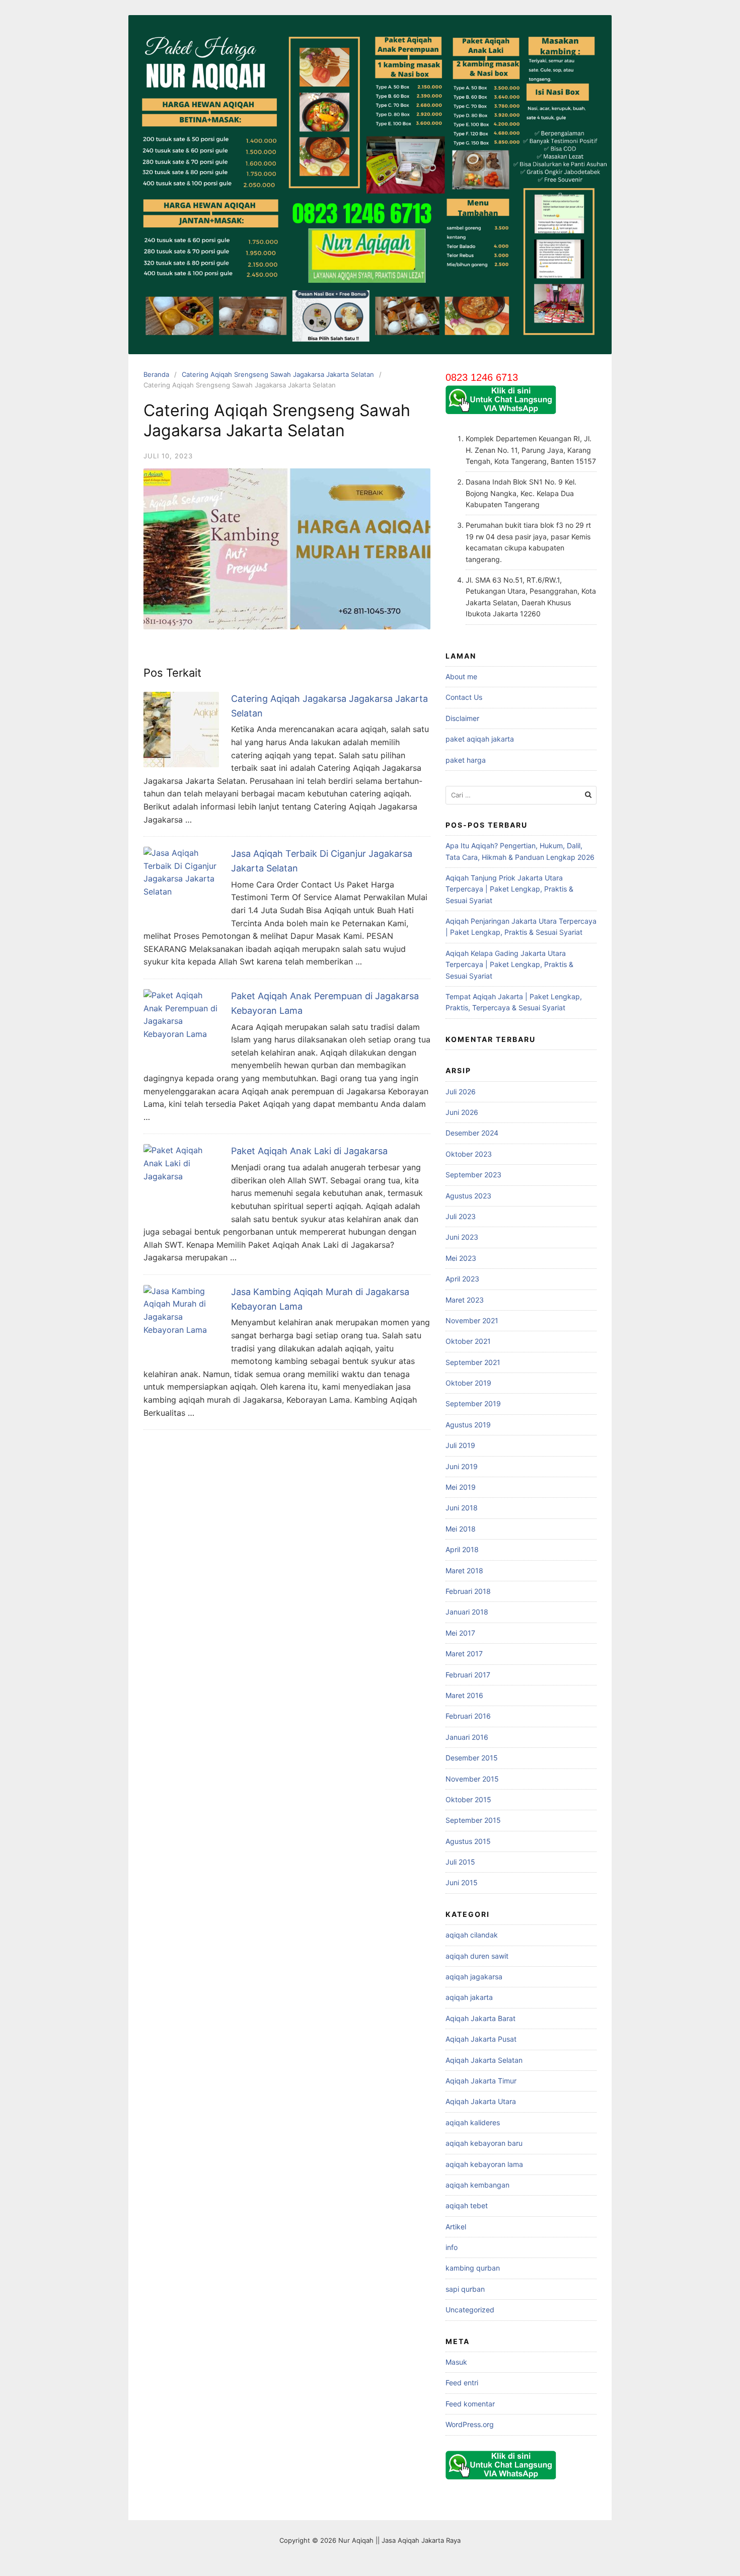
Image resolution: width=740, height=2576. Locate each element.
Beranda (156, 374)
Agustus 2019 (468, 1425)
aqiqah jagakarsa (474, 1977)
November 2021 (472, 1320)
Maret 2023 (465, 1300)
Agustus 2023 (468, 1196)
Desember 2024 (472, 1133)
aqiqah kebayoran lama (484, 2164)
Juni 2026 (462, 1112)
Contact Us (464, 697)
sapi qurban (465, 2289)
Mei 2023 (461, 1258)
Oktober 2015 (468, 1799)
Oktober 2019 (468, 1383)
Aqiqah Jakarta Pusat (481, 2039)
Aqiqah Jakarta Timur (481, 2081)
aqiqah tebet (467, 2205)
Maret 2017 (464, 1654)
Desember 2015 (472, 1758)
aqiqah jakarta (469, 1997)
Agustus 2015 (468, 1841)
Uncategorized (470, 2310)
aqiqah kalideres (473, 2122)
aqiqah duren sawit (477, 1956)
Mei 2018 (461, 1529)
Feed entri (462, 2383)
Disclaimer (462, 718)
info (452, 2247)
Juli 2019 (460, 1445)
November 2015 (472, 1779)
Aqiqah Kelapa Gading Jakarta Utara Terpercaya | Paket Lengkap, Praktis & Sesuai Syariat (509, 964)
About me (461, 676)
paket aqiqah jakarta (480, 739)
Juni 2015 (462, 1882)
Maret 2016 (464, 1695)
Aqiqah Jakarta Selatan (484, 2060)
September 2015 (473, 1820)
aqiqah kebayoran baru (484, 2143)
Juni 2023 (462, 1237)
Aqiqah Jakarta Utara (481, 2101)
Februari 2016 (468, 1716)
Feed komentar (470, 2404)
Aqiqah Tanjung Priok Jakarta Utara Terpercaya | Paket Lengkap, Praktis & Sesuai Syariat (509, 889)
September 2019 (473, 1403)
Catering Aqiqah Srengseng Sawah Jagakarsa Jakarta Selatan (278, 374)
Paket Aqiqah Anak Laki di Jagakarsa (309, 1151)
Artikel (456, 2227)
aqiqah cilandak (472, 1935)
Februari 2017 (468, 1675)
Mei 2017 (460, 1633)
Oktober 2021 (468, 1341)
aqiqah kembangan (477, 2185)
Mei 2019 (461, 1487)
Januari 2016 (467, 1737)
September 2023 (473, 1175)
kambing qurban (473, 2268)
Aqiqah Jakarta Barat (480, 2018)
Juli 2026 (461, 1092)
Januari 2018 (467, 1612)
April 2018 (462, 1549)
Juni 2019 (462, 1466)
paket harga (466, 760)
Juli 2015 (460, 1862)
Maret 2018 (464, 1571)
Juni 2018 (462, 1508)
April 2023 (462, 1279)
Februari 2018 (468, 1591)
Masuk (456, 2362)
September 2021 (473, 1362)
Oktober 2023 (469, 1154)
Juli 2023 (461, 1216)
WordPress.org (470, 2424)
